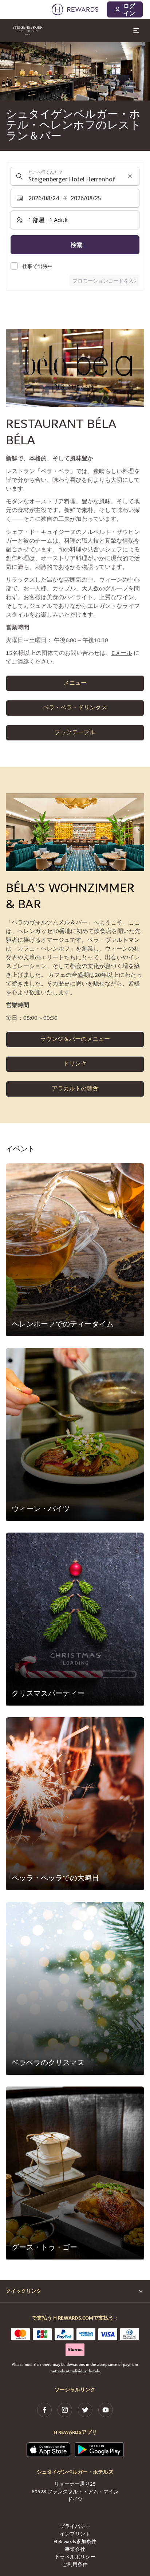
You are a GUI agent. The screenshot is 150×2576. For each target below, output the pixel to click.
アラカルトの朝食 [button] (75, 1089)
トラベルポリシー (75, 2557)
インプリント (75, 2534)
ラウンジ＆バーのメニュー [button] (75, 1039)
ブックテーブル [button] (75, 733)
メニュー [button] (75, 683)
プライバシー (75, 2527)
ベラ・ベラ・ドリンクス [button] (75, 708)
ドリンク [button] (75, 1064)
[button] (75, 1250)
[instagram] (65, 2410)
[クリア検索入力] (130, 176)
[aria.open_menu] (136, 31)
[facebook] (44, 2410)
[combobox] (75, 176)
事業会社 (75, 2550)
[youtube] (106, 2410)
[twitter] (85, 2410)
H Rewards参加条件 (75, 2542)
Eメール (122, 653)
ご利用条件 (75, 2565)
